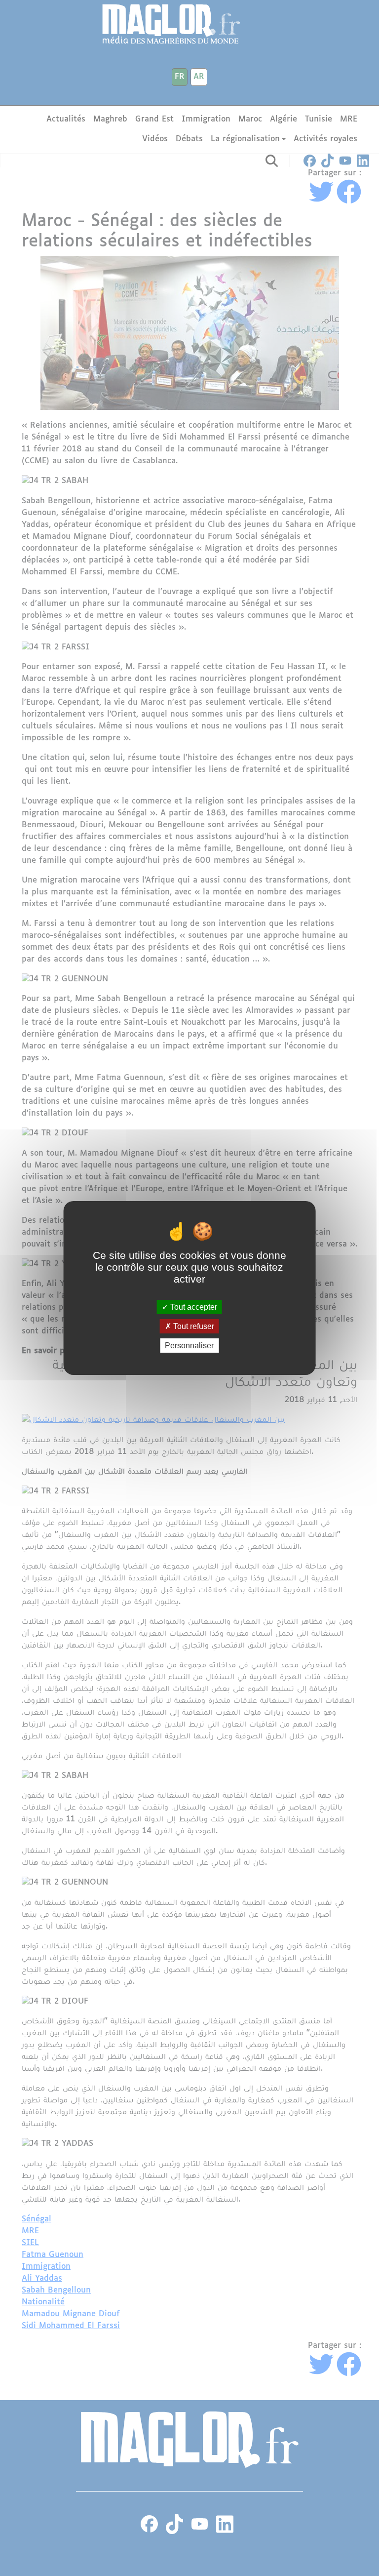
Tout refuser (193, 1326)
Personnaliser (189, 1346)
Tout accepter (193, 1307)
